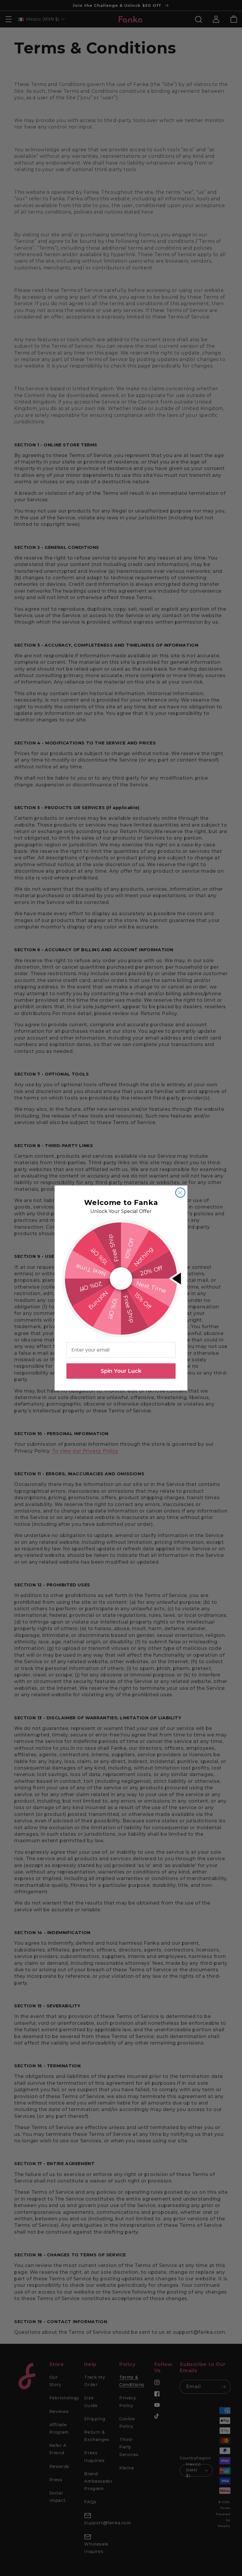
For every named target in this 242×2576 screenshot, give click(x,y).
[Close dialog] (180, 1193)
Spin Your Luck (121, 1371)
